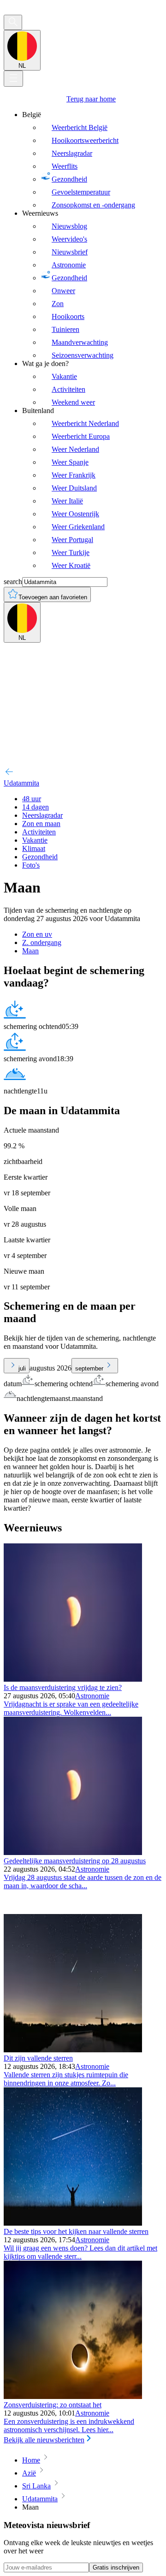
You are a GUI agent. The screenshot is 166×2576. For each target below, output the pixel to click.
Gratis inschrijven (116, 2567)
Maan (30, 951)
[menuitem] (92, 160)
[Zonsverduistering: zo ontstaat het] (73, 2396)
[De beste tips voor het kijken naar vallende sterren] (73, 2223)
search (13, 582)
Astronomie (92, 1696)
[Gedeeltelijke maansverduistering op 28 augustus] (73, 1852)
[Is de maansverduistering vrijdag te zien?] (73, 1679)
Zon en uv (37, 934)
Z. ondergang (42, 942)
